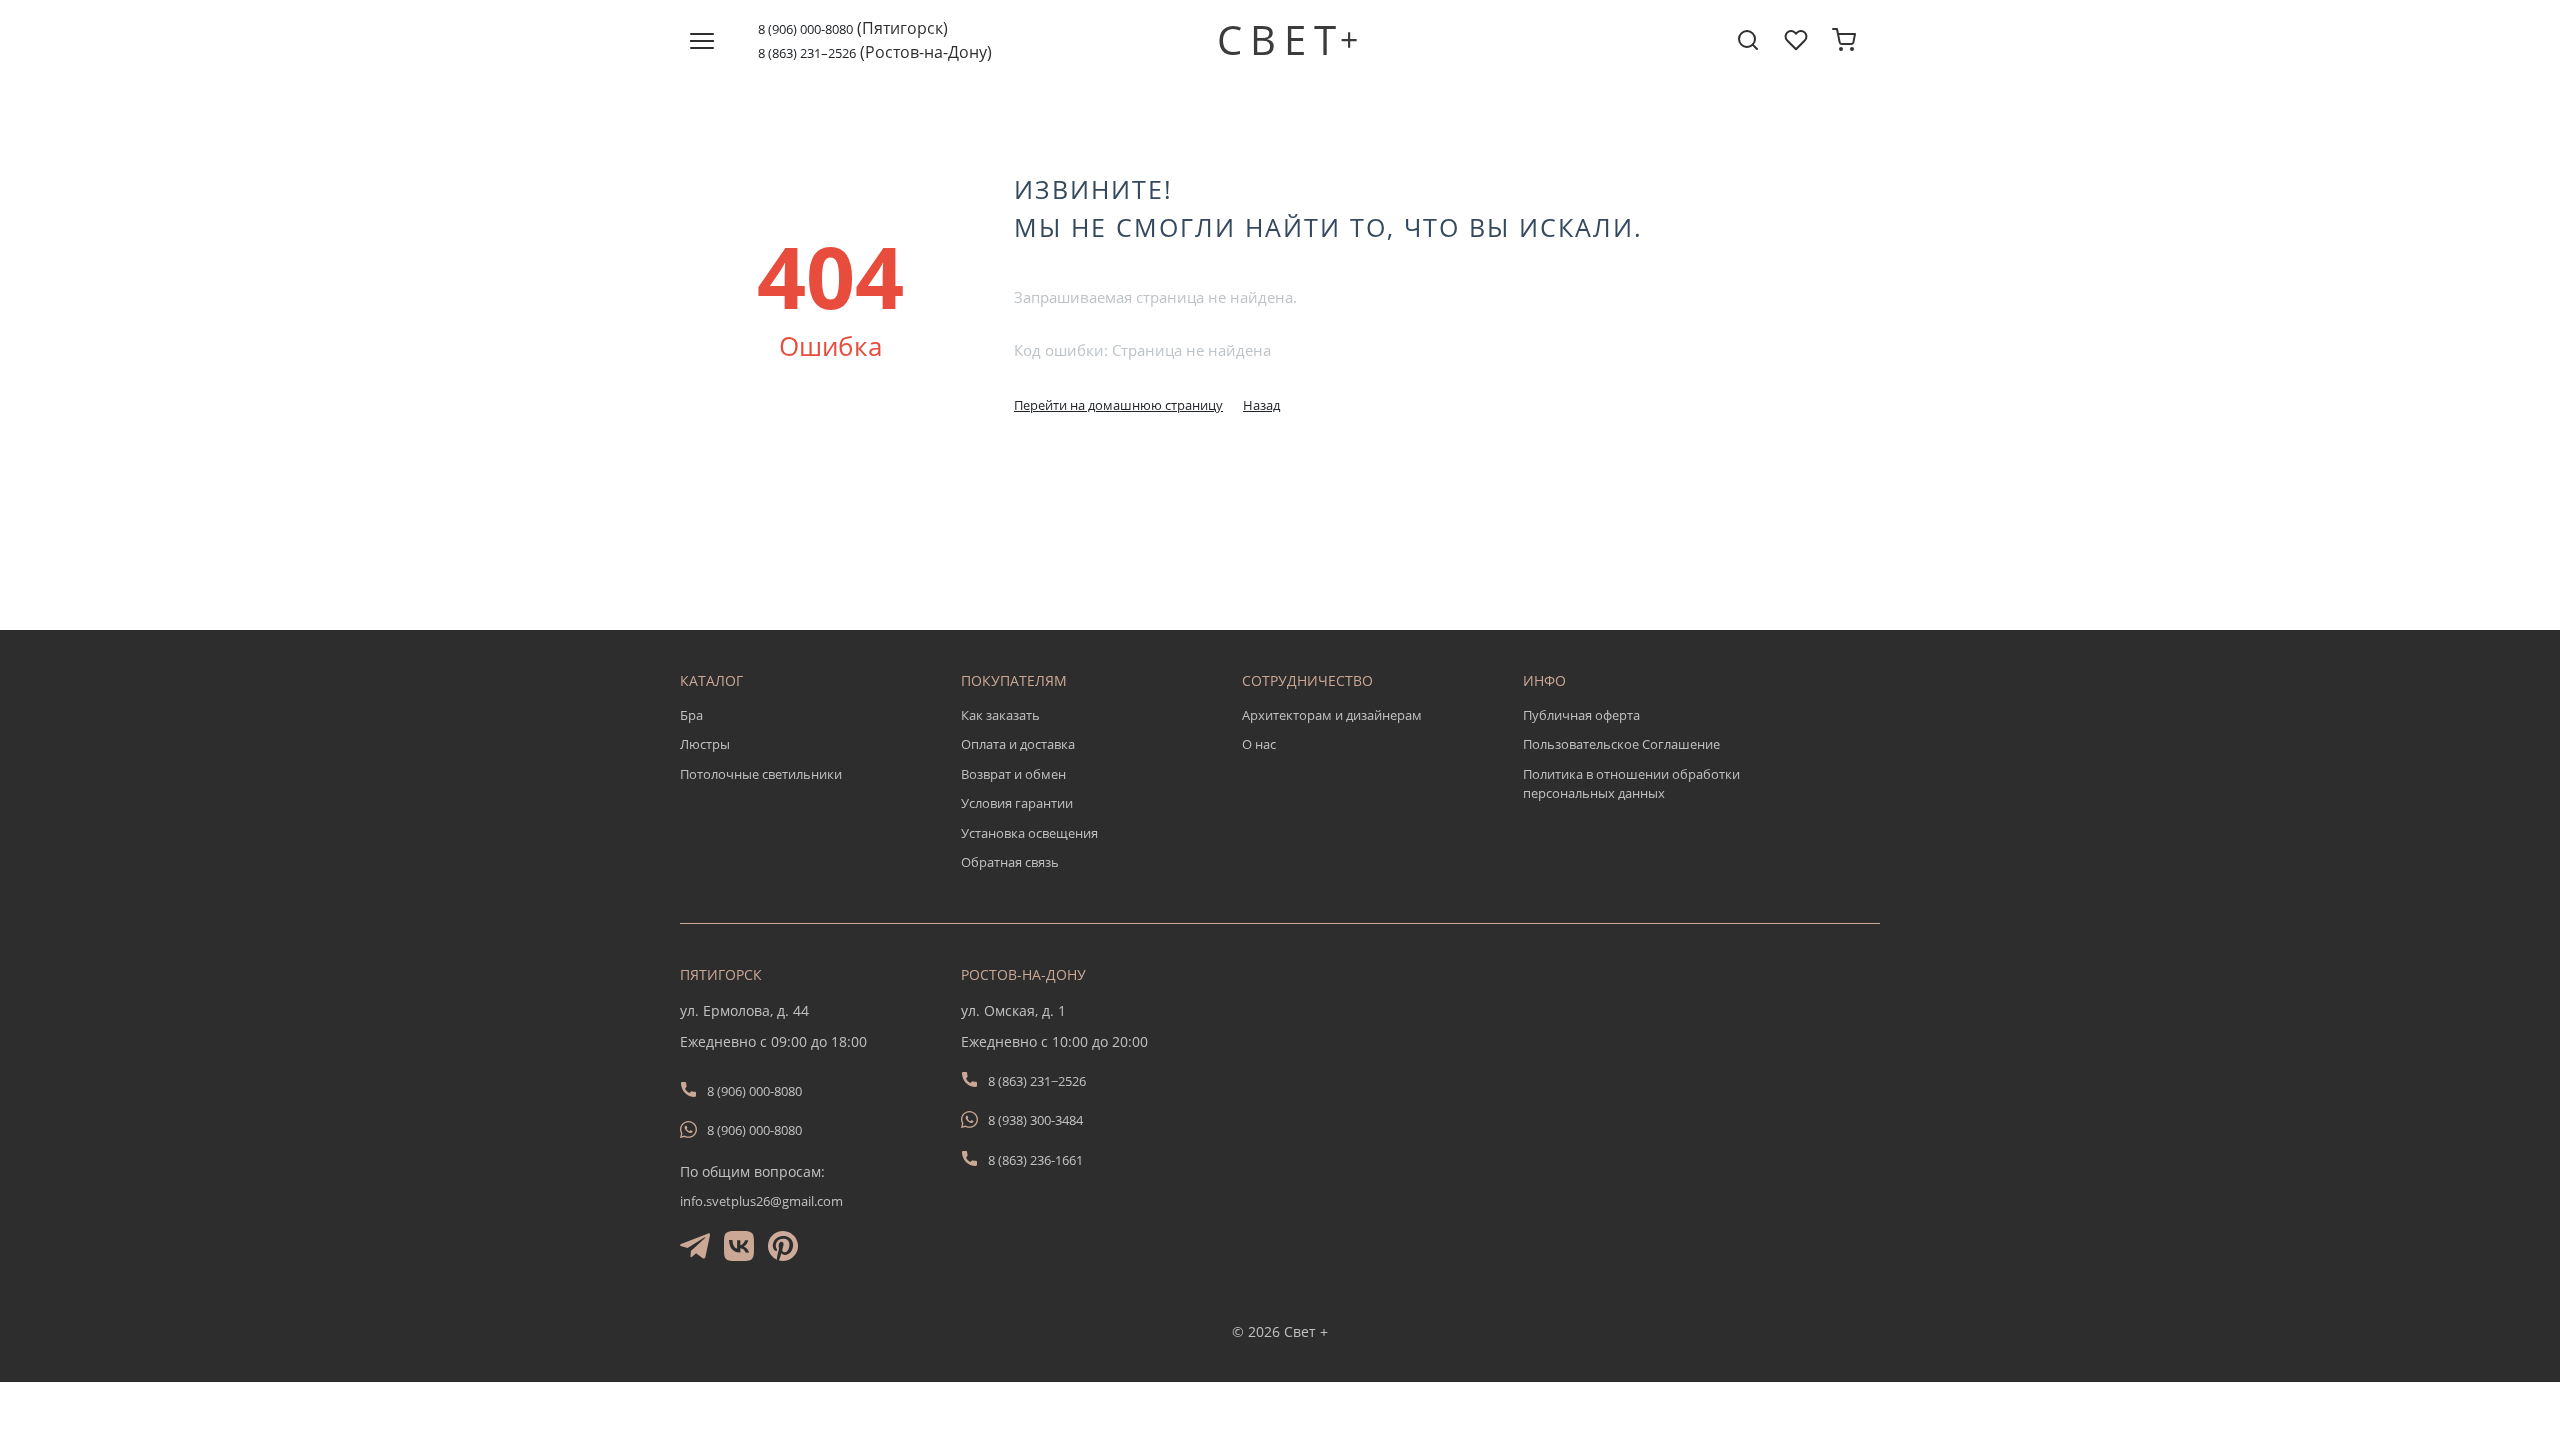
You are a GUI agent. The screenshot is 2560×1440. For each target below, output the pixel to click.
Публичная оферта (1581, 715)
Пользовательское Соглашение (1621, 744)
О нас (1259, 744)
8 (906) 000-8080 (805, 29)
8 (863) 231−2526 (1037, 1081)
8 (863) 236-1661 (1035, 1160)
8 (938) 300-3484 (1035, 1120)
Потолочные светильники (761, 774)
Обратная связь (1010, 862)
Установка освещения (1029, 833)
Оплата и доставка (1018, 744)
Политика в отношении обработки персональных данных (1631, 784)
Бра (691, 715)
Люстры (705, 744)
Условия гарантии (1017, 803)
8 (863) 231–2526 (807, 53)
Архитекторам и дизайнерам (1332, 715)
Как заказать (1000, 715)
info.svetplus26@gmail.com (761, 1201)
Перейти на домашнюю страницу (1118, 405)
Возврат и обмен (1013, 774)
